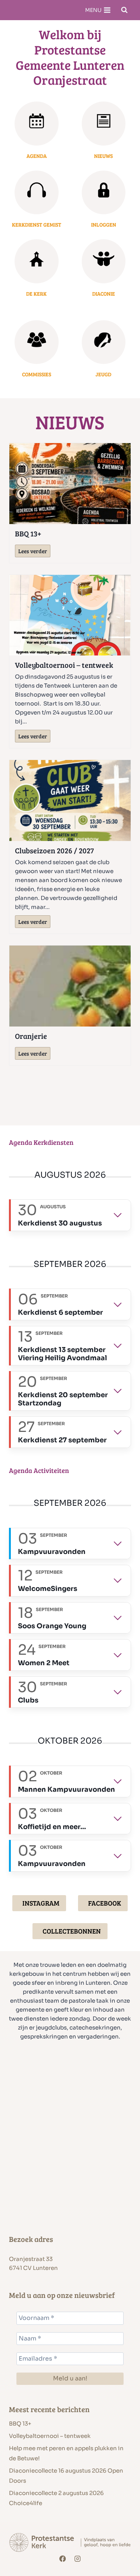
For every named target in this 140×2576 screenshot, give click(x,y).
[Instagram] (77, 2559)
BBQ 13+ (28, 533)
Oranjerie (31, 1036)
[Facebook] (63, 2559)
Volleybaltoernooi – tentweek (64, 665)
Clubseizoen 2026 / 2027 (55, 850)
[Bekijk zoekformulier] (124, 10)
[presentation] (70, 484)
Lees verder (34, 552)
